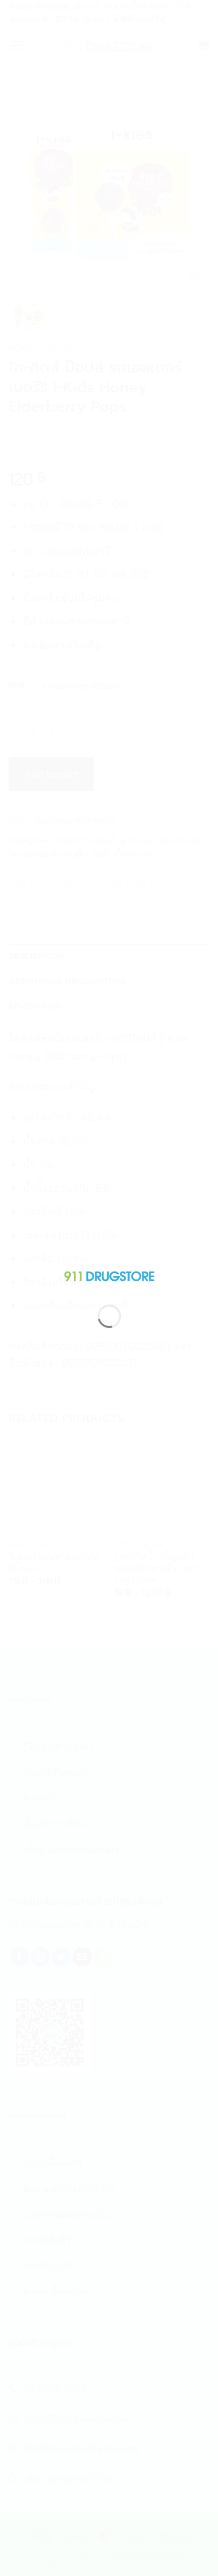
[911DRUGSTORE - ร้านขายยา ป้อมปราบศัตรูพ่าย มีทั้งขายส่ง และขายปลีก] (109, 1274)
